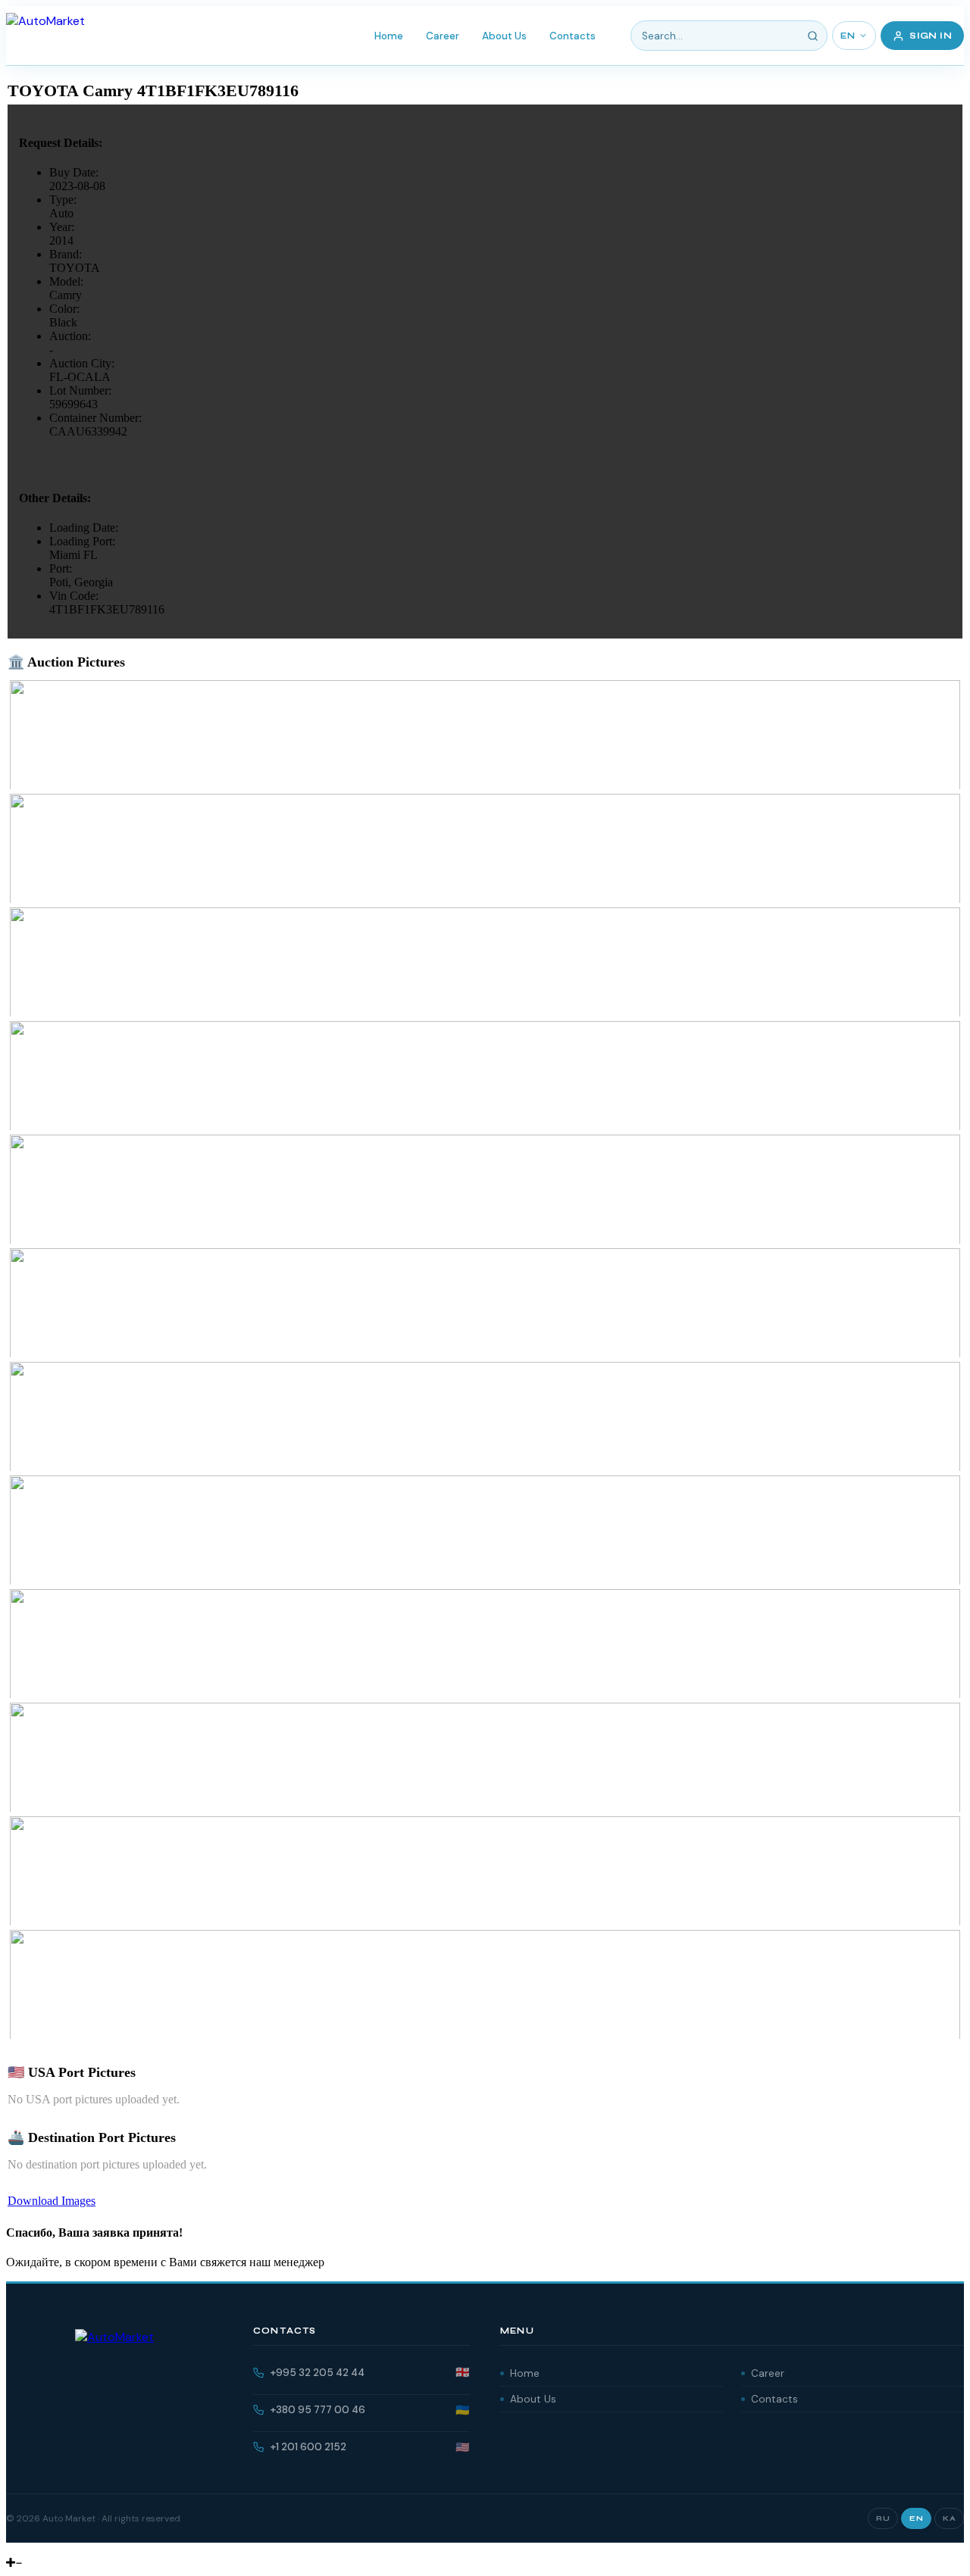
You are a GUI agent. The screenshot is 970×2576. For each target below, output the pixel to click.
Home (389, 36)
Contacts (573, 36)
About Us (504, 36)
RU (883, 2518)
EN (848, 36)
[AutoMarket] (45, 36)
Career (443, 36)
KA (949, 2518)
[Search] (812, 36)
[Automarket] (11, 2549)
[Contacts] (23, 2549)
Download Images (52, 2201)
